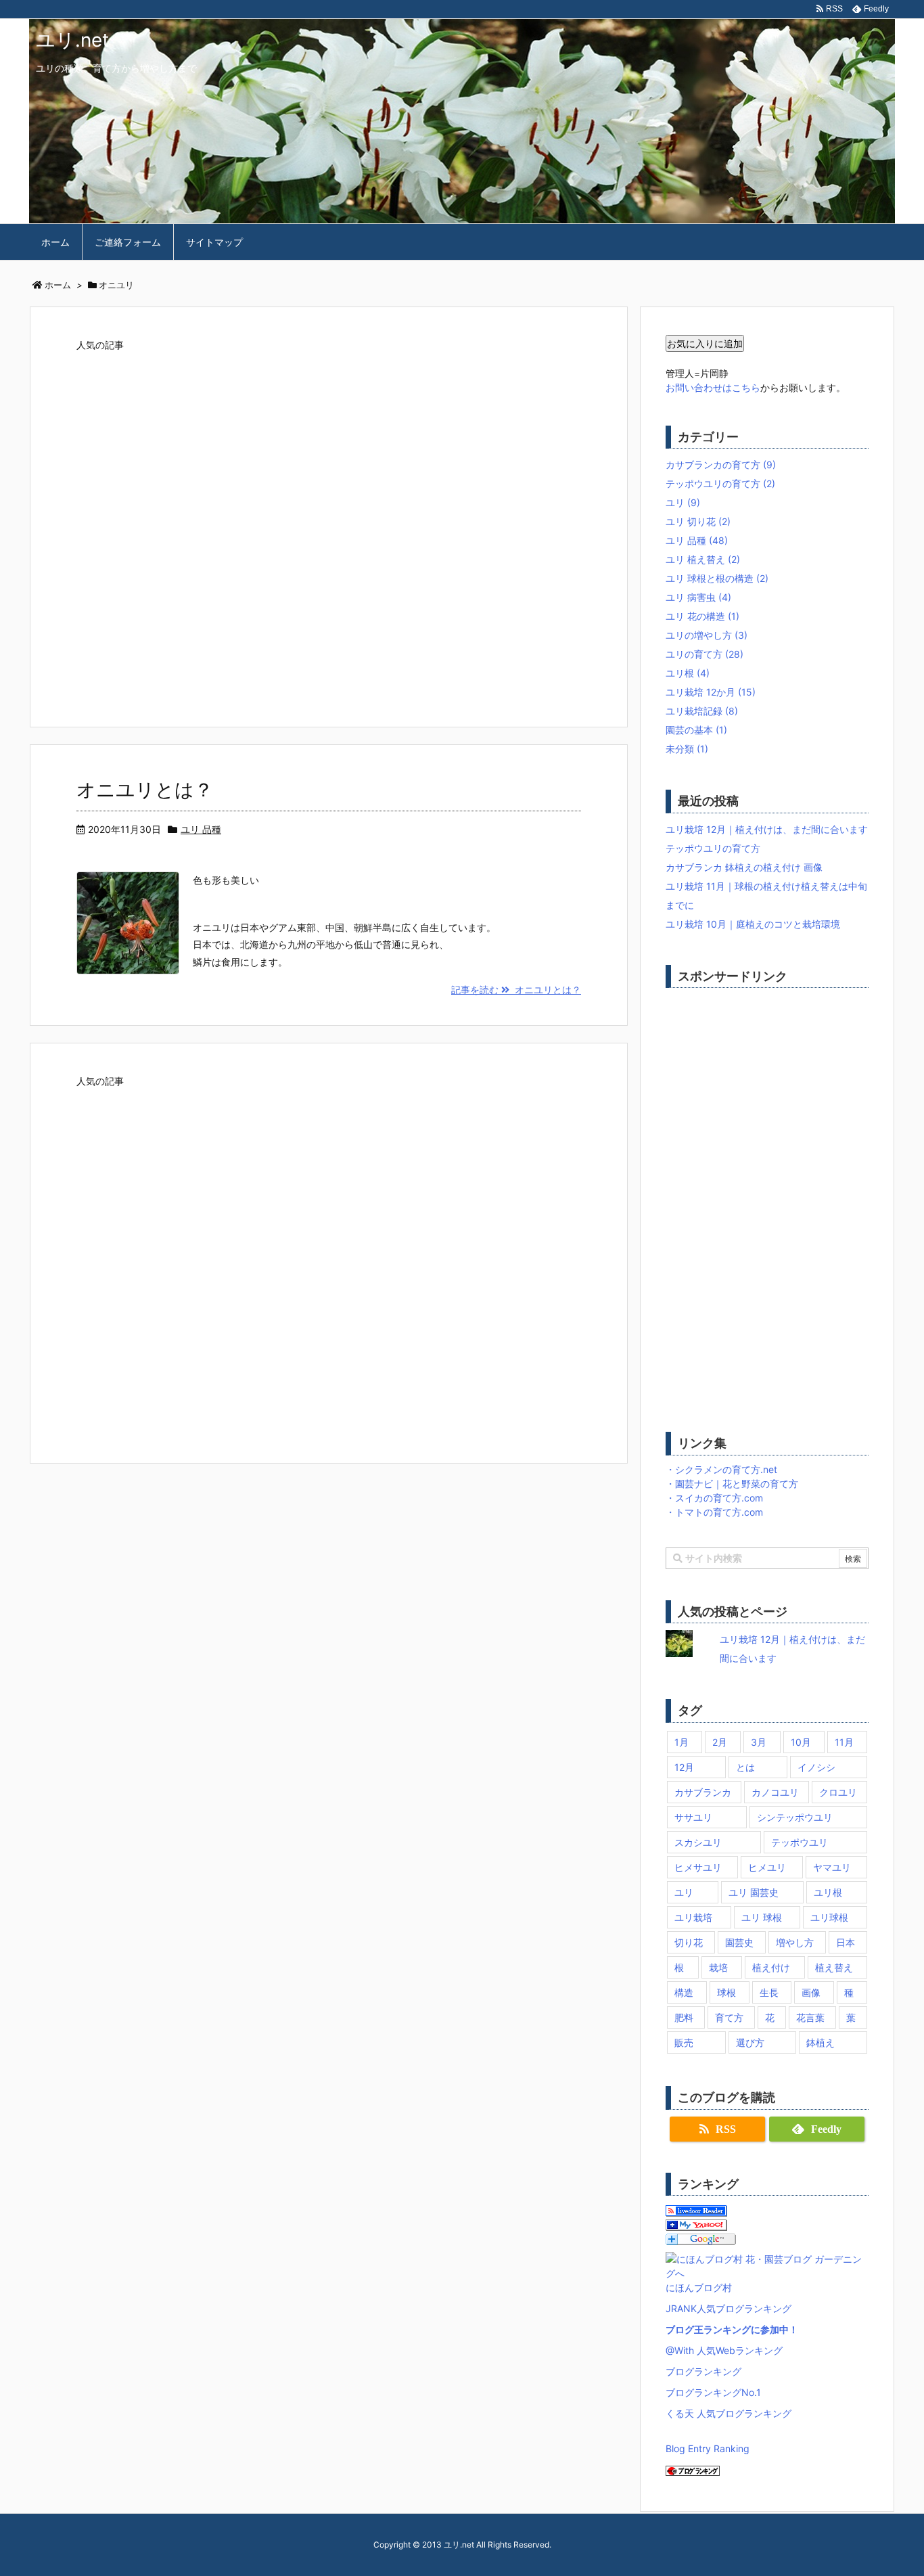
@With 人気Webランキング (724, 2350)
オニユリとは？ (145, 790)
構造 (684, 1992)
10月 (801, 1742)
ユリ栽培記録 (702, 711)
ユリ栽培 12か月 (711, 692)
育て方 (729, 2017)
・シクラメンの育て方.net (721, 1469)
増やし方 (795, 1942)
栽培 (718, 1967)
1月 (682, 1742)
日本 (846, 1942)
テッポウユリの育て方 (720, 483)
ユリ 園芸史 (754, 1892)
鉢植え (821, 2042)
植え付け (771, 1967)
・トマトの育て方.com (714, 1512)
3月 (759, 1742)
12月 (684, 1767)
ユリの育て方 (704, 654)
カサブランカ (703, 1792)
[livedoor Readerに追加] (696, 2210)
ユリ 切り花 (698, 521)
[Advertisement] (329, 524)
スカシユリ (698, 1842)
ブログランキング (703, 2371)
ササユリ (693, 1817)
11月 (844, 1742)
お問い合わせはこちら (713, 387)
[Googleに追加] (701, 2238)
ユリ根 (688, 673)
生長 (769, 1992)
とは (745, 1767)
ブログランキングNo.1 (713, 2392)
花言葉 (810, 2017)
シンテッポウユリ (795, 1817)
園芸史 (739, 1942)
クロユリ (838, 1792)
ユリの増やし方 (707, 635)
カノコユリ (775, 1792)
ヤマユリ (832, 1867)
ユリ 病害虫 (698, 597)
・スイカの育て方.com (714, 1498)
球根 (726, 1992)
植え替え (834, 1967)
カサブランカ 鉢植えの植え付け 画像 (744, 867)
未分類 (687, 749)
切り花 (689, 1942)
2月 (720, 1742)
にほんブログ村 (699, 2287)
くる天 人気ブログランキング (729, 2413)
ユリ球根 (829, 1917)
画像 (811, 1992)
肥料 (684, 2017)
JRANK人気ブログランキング (729, 2308)
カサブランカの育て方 (721, 465)
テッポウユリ (800, 1842)
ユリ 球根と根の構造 (717, 578)
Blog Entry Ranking (708, 2448)
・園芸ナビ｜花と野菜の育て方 (732, 1484)
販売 (684, 2042)
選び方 (750, 2042)
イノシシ (816, 1767)
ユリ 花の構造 (702, 616)
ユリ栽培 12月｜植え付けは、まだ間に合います (767, 829)
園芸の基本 (696, 730)
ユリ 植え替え (703, 559)
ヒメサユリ (698, 1867)
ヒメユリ (767, 1867)
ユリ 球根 (762, 1917)
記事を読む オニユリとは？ (516, 990)
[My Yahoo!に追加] (696, 2224)
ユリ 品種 (201, 829)
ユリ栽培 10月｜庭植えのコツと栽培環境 (753, 924)
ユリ (683, 502)
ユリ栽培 (693, 1917)
